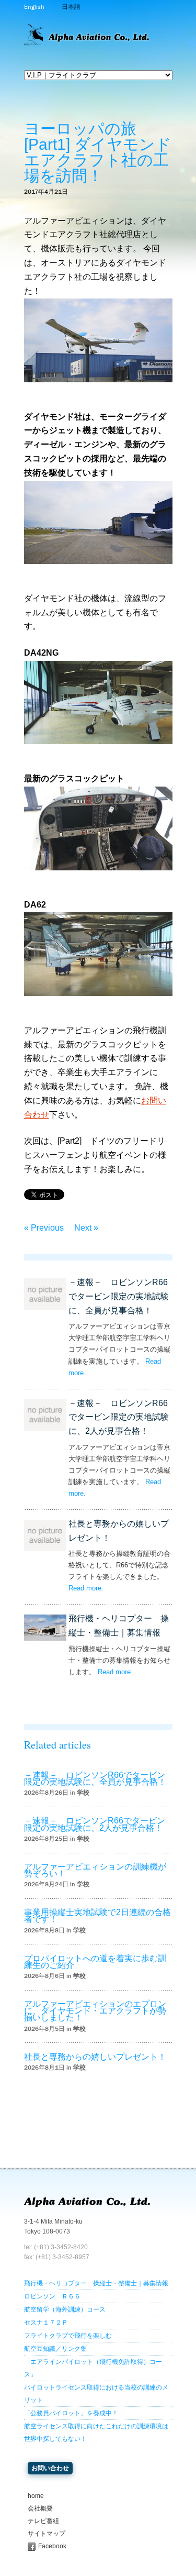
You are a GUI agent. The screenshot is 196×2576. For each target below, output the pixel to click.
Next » (86, 1228)
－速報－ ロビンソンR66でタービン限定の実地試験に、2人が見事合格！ (119, 1417)
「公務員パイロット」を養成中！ (71, 2413)
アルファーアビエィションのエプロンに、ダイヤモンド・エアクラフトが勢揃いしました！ (95, 2011)
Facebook (52, 2546)
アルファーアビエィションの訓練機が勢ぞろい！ (95, 1870)
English (34, 7)
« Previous (44, 1228)
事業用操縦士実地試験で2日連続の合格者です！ (97, 1916)
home (36, 2496)
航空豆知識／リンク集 (55, 2349)
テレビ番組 (43, 2521)
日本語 (71, 7)
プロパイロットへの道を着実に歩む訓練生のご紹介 (95, 1962)
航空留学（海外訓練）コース (65, 2309)
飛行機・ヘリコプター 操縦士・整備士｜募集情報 (96, 2283)
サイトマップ (47, 2534)
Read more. (86, 1588)
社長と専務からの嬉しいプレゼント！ (95, 2057)
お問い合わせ (50, 2468)
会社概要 (40, 2508)
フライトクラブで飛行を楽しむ (68, 2336)
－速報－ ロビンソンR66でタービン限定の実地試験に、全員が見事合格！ (119, 1296)
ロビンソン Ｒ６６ (52, 2296)
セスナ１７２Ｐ (46, 2323)
